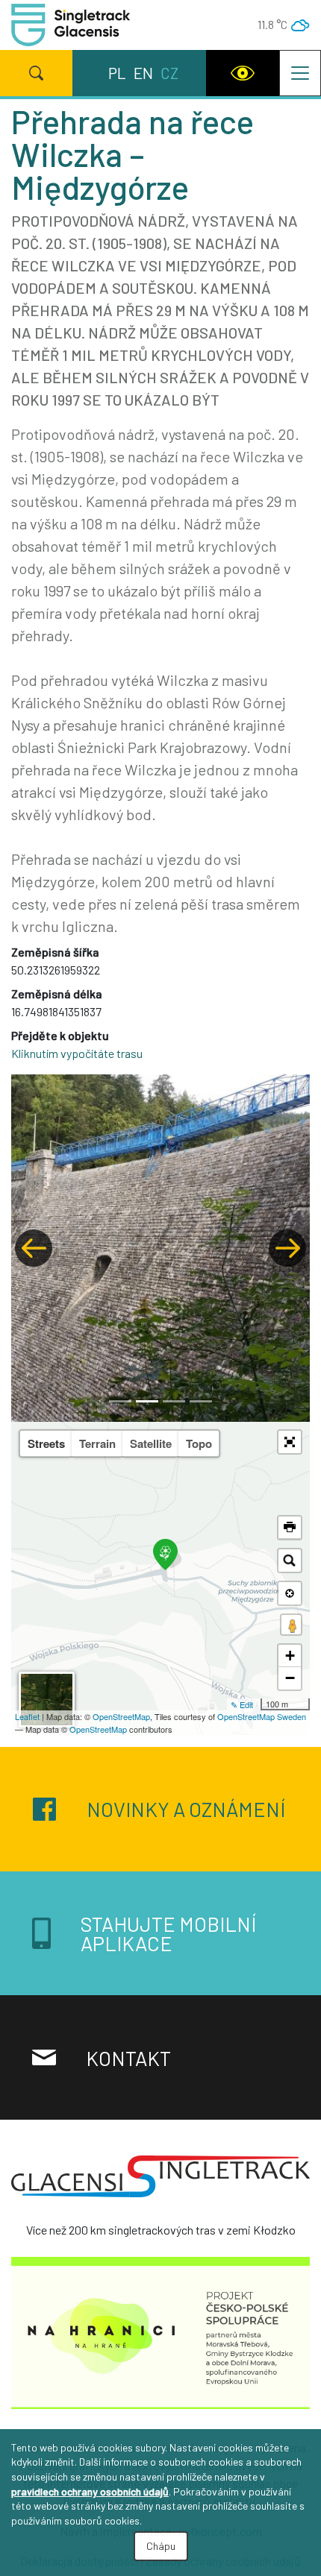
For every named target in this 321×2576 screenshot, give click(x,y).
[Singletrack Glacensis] (160, 2182)
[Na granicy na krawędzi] (160, 2337)
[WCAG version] (243, 73)
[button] (34, 1248)
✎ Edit (242, 1704)
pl (117, 73)
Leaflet (27, 1716)
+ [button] (290, 1656)
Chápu (161, 2546)
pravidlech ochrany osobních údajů (90, 2491)
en (143, 73)
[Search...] (290, 1561)
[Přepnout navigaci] (300, 73)
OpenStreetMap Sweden (262, 1716)
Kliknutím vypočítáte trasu (77, 1053)
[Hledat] (36, 73)
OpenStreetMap (121, 1716)
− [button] (290, 1678)
